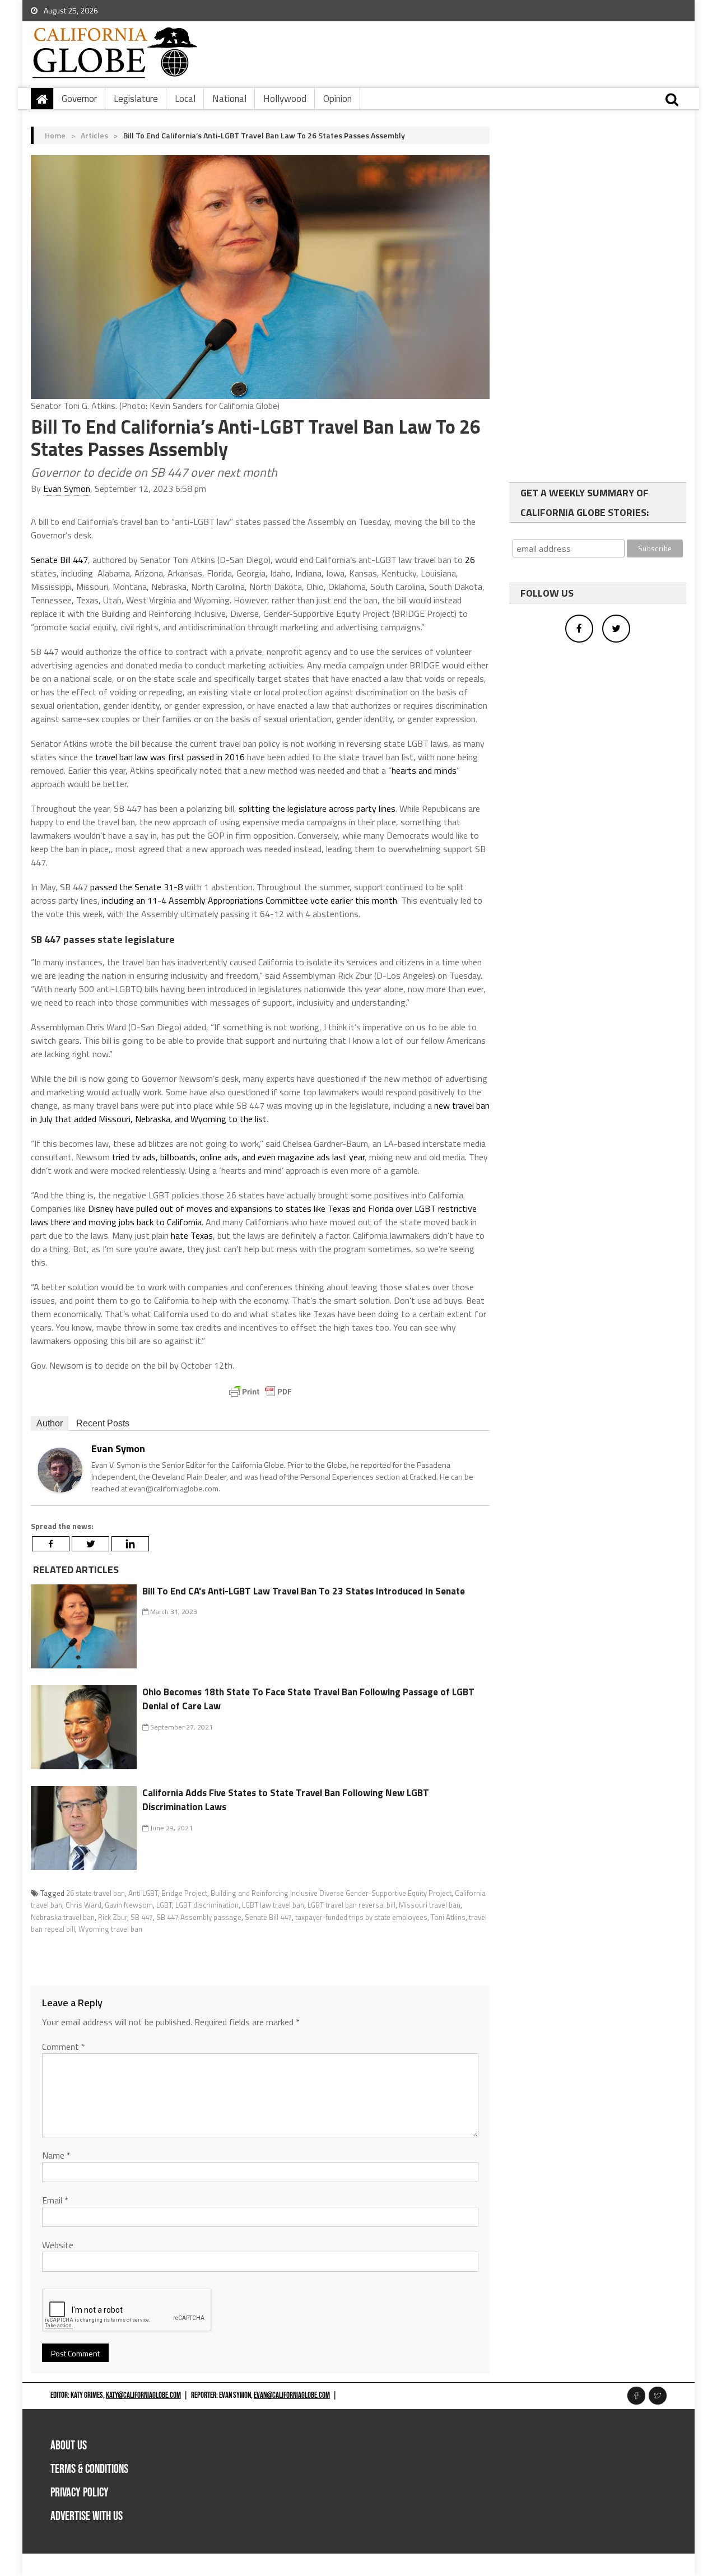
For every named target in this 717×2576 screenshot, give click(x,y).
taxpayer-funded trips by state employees (361, 1917)
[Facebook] (51, 1544)
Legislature (136, 99)
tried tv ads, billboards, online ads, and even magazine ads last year (238, 1157)
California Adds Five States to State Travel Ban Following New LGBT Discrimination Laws (286, 1800)
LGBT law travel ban (273, 1905)
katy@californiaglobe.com (143, 2395)
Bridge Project (184, 1893)
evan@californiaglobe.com (292, 2395)
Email (55, 2200)
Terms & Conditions (89, 2469)
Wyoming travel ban (110, 1929)
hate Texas (192, 1235)
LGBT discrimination (207, 1905)
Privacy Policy (80, 2493)
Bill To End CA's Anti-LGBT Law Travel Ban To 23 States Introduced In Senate (304, 1591)
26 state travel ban (96, 1893)
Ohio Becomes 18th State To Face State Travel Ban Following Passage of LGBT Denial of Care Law (308, 1699)
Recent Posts (103, 1423)
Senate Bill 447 (59, 560)
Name (56, 2155)
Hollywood (285, 99)
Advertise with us (87, 2516)
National (229, 99)
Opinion (337, 99)
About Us (69, 2446)
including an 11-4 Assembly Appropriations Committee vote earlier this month (250, 900)
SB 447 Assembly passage (199, 1917)
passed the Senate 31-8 (136, 887)
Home (55, 135)
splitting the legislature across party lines (317, 808)
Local (185, 99)
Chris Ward (83, 1905)
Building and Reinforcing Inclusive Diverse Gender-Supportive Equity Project (331, 1893)
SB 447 (142, 1917)
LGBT (164, 1905)
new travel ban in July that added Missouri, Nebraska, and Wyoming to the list (260, 1112)
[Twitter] (90, 1544)
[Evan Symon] (60, 1469)
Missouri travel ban (430, 1905)
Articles (94, 135)
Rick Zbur (113, 1917)
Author (50, 1423)
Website (58, 2245)
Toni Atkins (448, 1917)
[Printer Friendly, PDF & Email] (260, 1392)
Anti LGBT (143, 1893)
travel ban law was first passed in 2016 (170, 757)
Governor (79, 99)
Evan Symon (67, 489)
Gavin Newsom (129, 1905)
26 (470, 560)
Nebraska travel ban (63, 1917)
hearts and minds (424, 770)
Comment (64, 2047)
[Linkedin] (130, 1544)
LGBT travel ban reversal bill (351, 1905)
